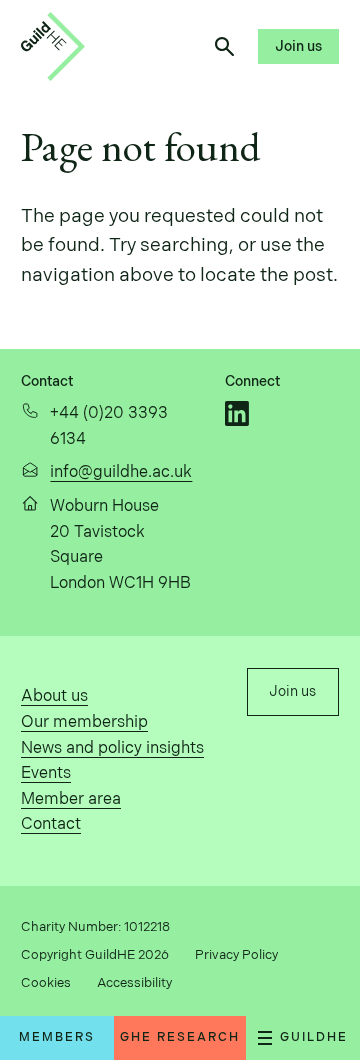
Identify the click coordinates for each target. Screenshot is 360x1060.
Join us (298, 46)
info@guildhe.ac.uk (121, 472)
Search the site (224, 46)
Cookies (46, 983)
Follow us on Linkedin (237, 413)
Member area (71, 799)
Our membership (84, 722)
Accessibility (134, 983)
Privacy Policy (236, 955)
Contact (51, 824)
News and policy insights (112, 748)
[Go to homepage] (53, 46)
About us (54, 696)
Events (46, 773)
